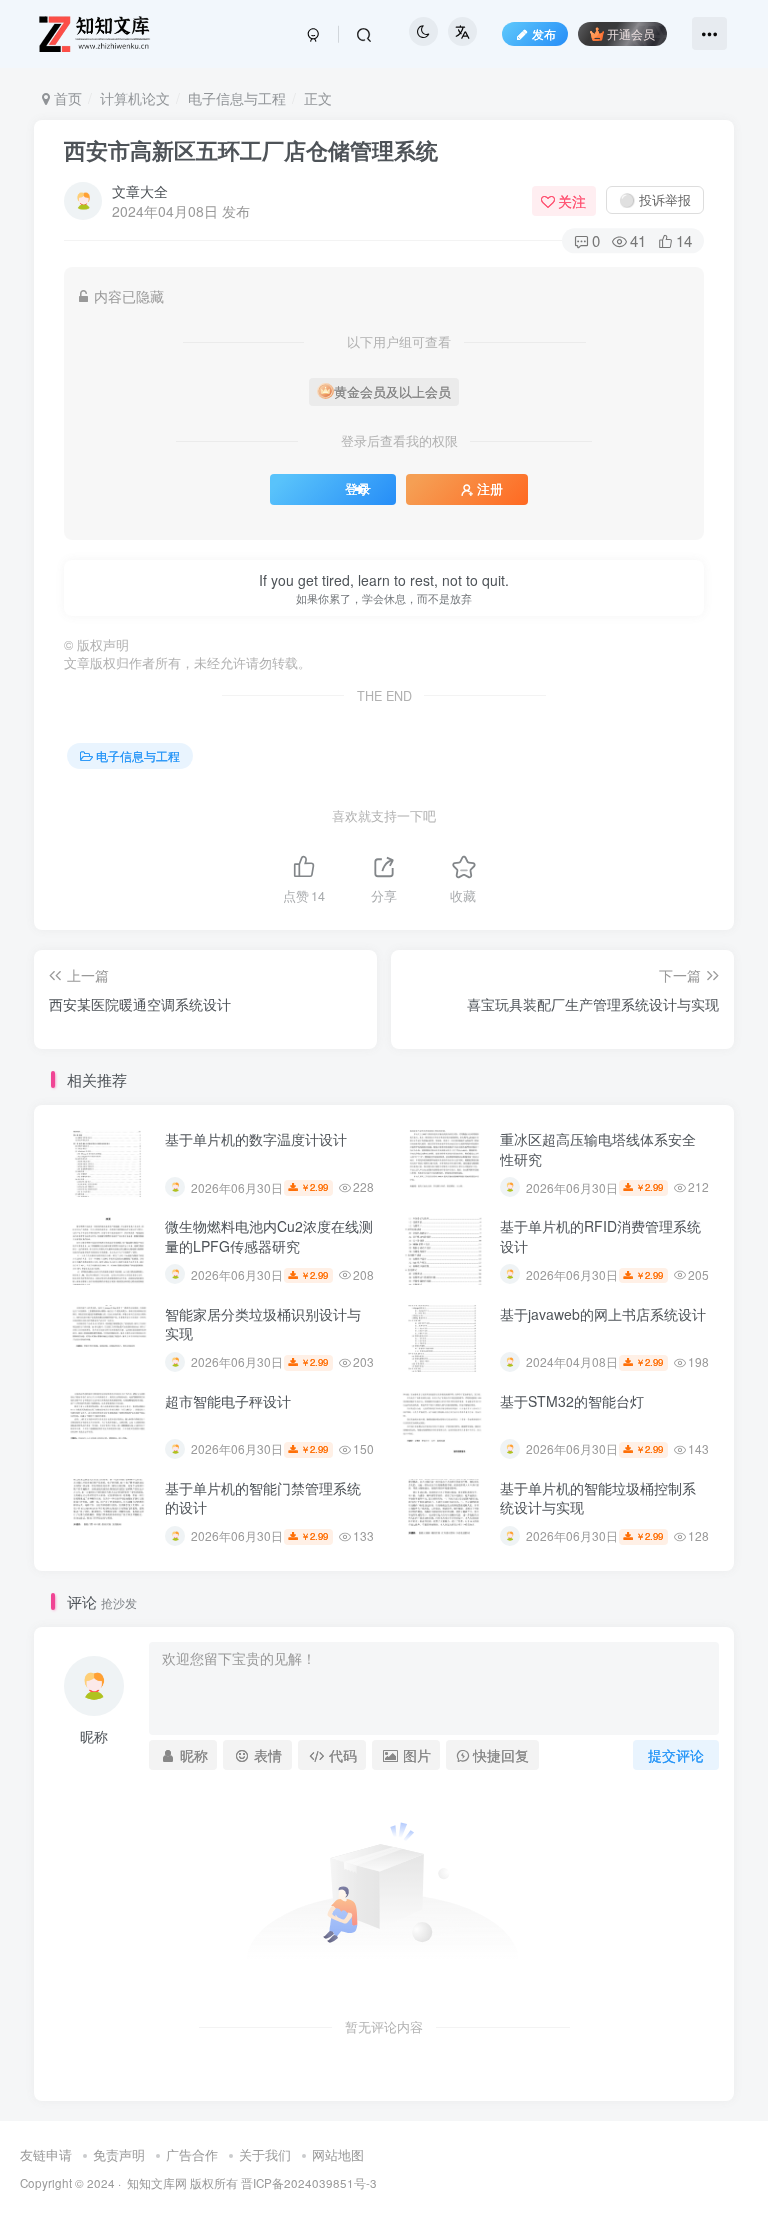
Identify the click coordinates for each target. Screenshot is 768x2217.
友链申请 (46, 2154)
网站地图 (338, 2154)
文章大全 (140, 191)
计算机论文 (135, 98)
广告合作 (192, 2154)
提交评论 (676, 1755)
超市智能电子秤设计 (228, 1401)
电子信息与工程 (237, 98)
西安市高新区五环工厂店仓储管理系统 (251, 150)
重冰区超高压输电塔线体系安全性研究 (598, 1149)
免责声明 (119, 2154)
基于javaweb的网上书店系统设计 (603, 1314)
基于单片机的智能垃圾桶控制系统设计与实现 (598, 1498)
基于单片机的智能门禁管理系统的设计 (263, 1498)
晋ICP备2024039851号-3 (309, 2183)
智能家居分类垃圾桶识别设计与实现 (263, 1324)
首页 (66, 98)
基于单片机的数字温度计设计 (256, 1139)
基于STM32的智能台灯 (572, 1401)
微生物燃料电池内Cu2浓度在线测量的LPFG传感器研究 (269, 1236)
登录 (358, 489)
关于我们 (265, 2154)
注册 (490, 489)
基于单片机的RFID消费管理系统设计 (600, 1236)
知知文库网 (157, 2183)
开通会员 (631, 33)
